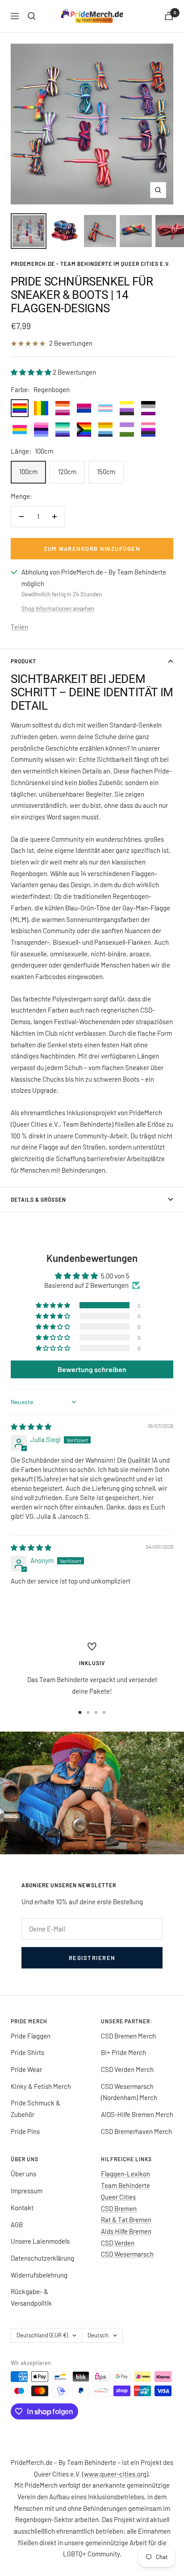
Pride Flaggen (31, 2036)
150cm (106, 471)
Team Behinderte (125, 2185)
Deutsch (98, 2335)
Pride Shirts (27, 2052)
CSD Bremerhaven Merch (136, 2131)
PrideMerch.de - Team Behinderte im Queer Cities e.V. (90, 264)
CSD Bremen (119, 2208)
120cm (67, 471)
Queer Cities (118, 2197)
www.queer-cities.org (115, 2474)
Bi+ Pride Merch (123, 2052)
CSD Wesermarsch (127, 2254)
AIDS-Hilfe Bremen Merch (137, 2114)
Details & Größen (38, 1199)
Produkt (23, 661)
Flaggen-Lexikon (125, 2174)
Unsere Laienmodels (40, 2241)
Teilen (19, 627)
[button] (32, 372)
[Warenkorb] (169, 16)
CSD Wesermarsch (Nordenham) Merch (129, 2092)
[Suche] (32, 16)
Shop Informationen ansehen (58, 608)
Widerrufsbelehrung (39, 2275)
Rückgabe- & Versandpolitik (31, 2297)
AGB (17, 2225)
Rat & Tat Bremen (126, 2220)
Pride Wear (26, 2069)
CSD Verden (118, 2243)
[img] (31, 1427)
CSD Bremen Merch (128, 2036)
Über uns (23, 2174)
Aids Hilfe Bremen (126, 2231)
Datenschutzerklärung (42, 2258)
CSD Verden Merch (127, 2069)
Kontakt (22, 2208)
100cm (28, 471)
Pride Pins (25, 2131)
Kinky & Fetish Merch (41, 2086)
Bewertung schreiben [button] (92, 1369)
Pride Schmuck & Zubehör (36, 2109)
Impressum (27, 2191)
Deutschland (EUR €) (42, 2335)
